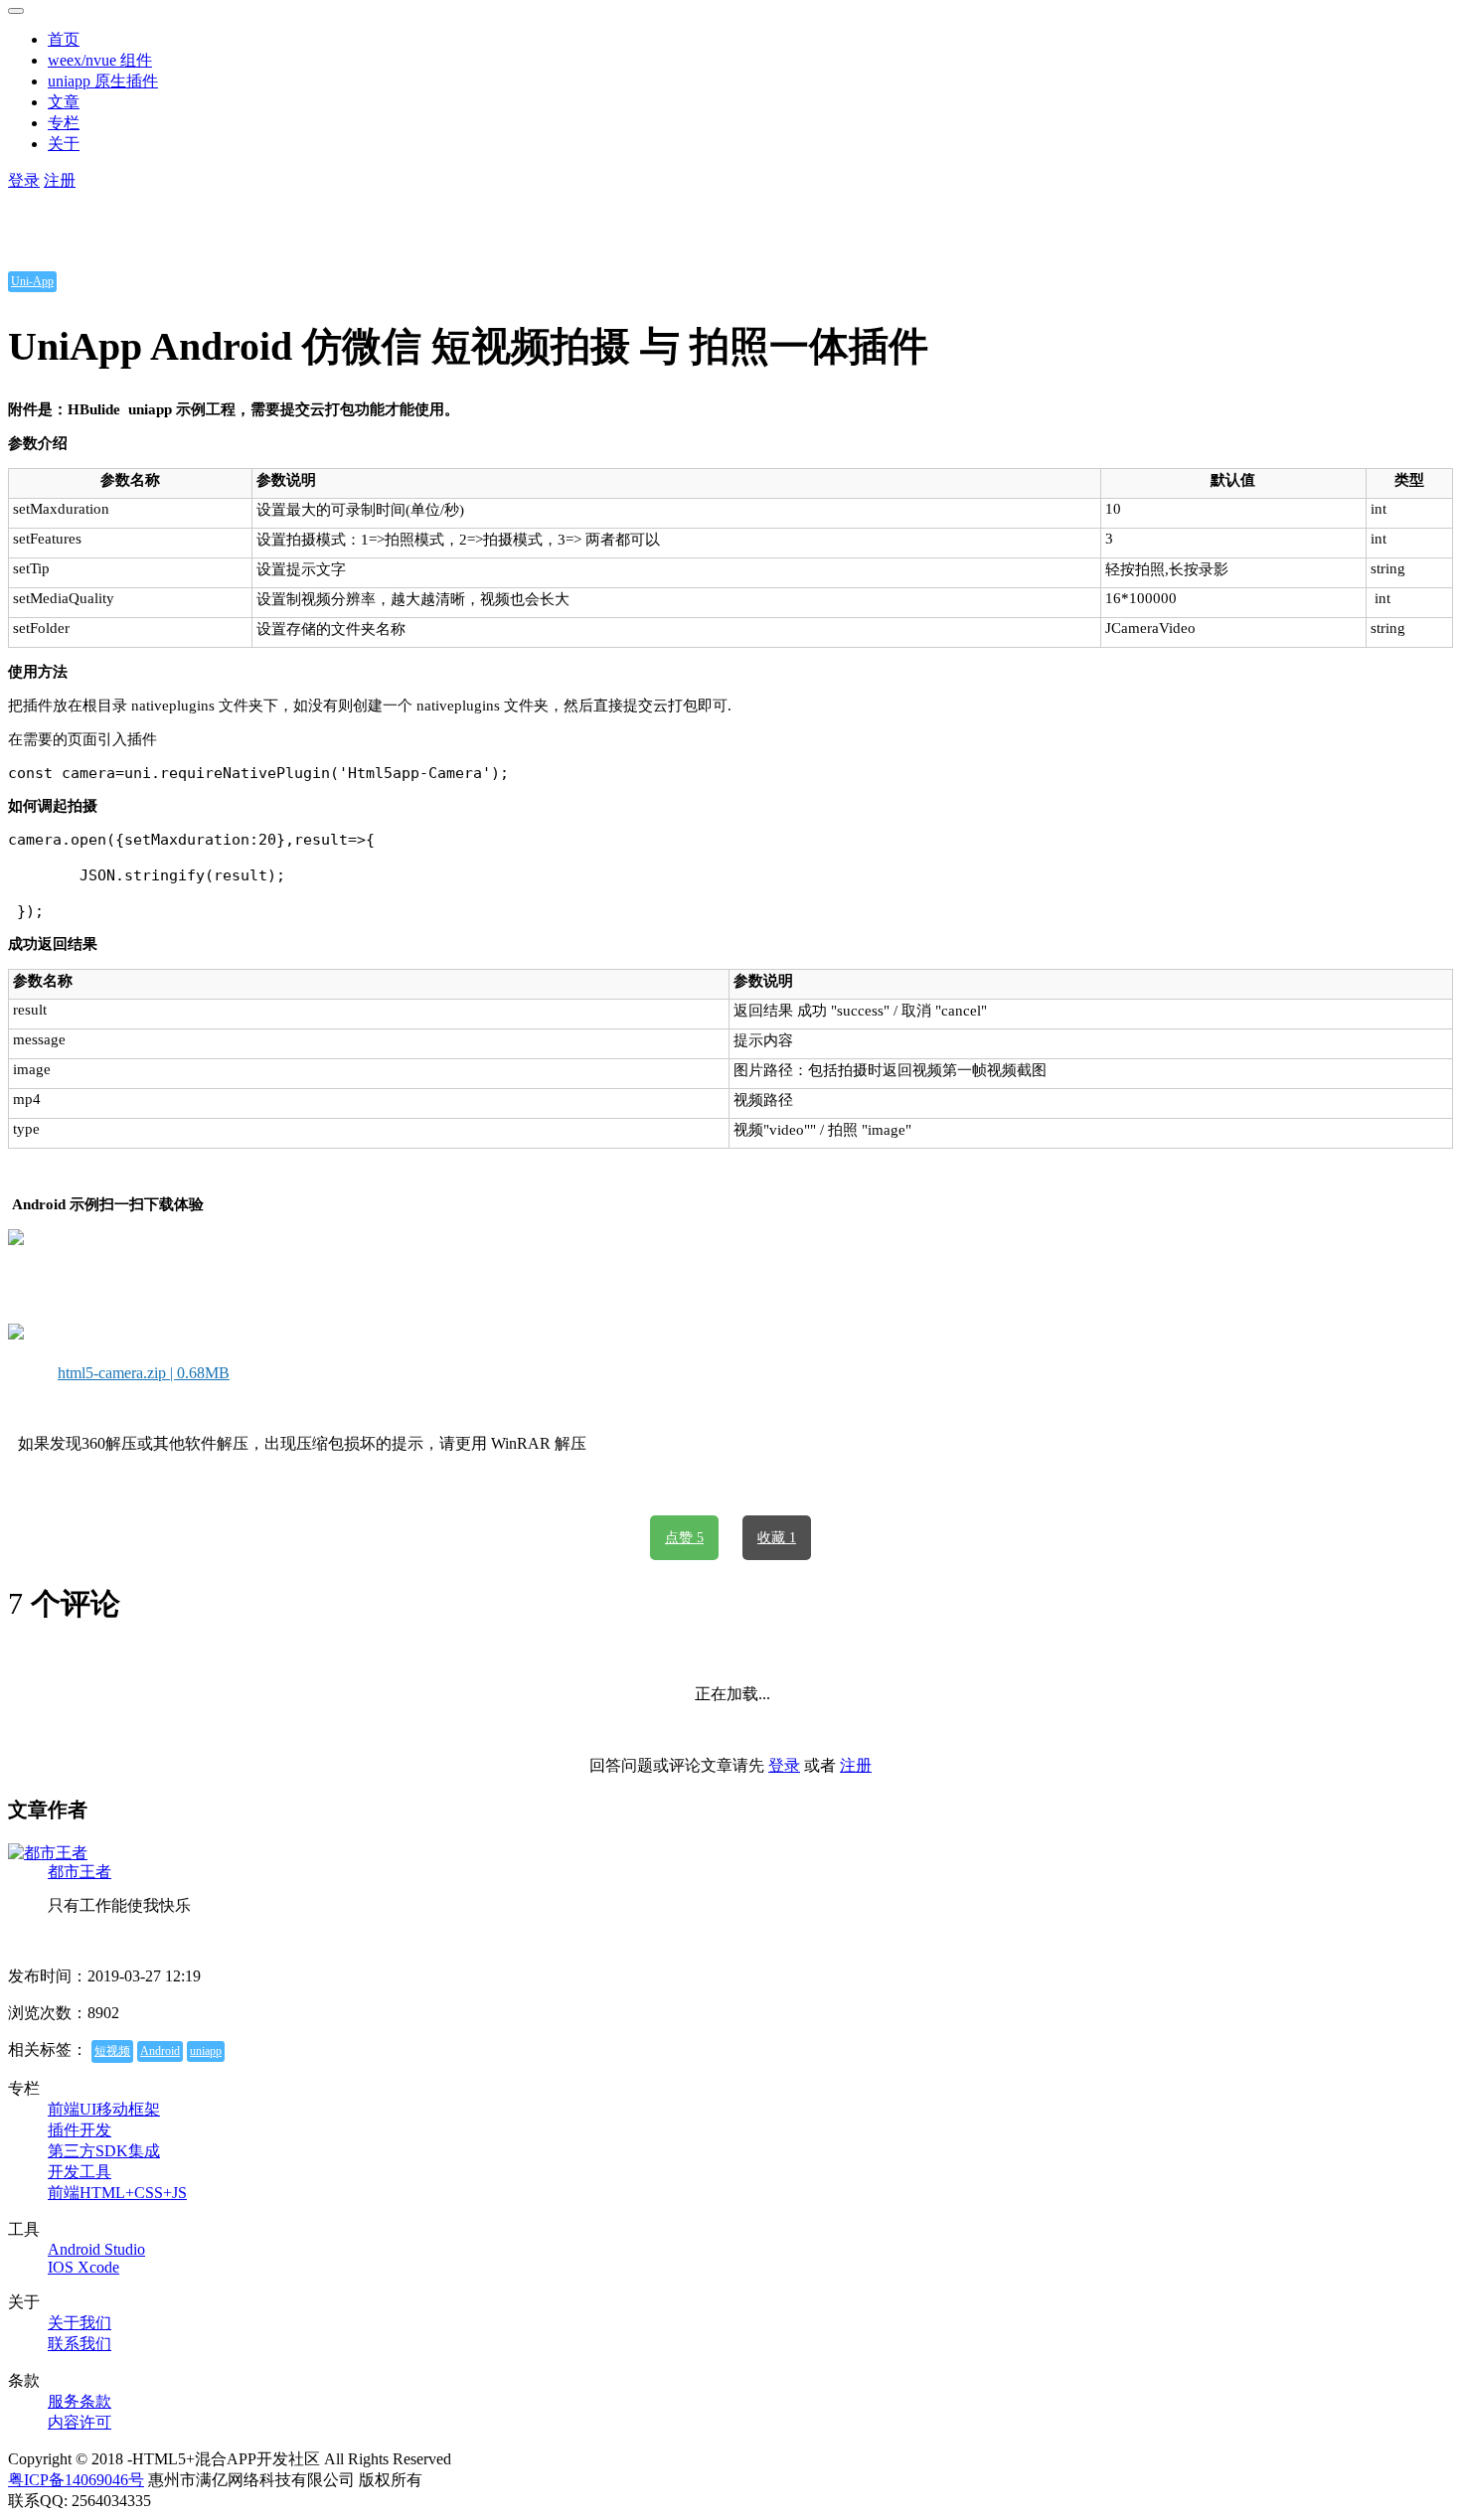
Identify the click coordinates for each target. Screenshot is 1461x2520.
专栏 (64, 123)
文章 (64, 102)
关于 (64, 144)
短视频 (112, 2051)
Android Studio (96, 2249)
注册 (60, 180)
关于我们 (80, 2323)
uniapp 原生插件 (103, 81)
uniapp (206, 2051)
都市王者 (80, 1872)
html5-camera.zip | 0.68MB (144, 1373)
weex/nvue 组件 (100, 60)
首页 (64, 39)
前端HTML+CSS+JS (117, 2193)
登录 (24, 180)
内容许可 (80, 2422)
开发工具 (80, 2172)
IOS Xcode (83, 2267)
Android (160, 2051)
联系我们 (80, 2344)
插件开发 (80, 2130)
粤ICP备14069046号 (76, 2480)
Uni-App (32, 281)
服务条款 (80, 2401)
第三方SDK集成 (104, 2151)
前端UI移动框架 (104, 2109)
